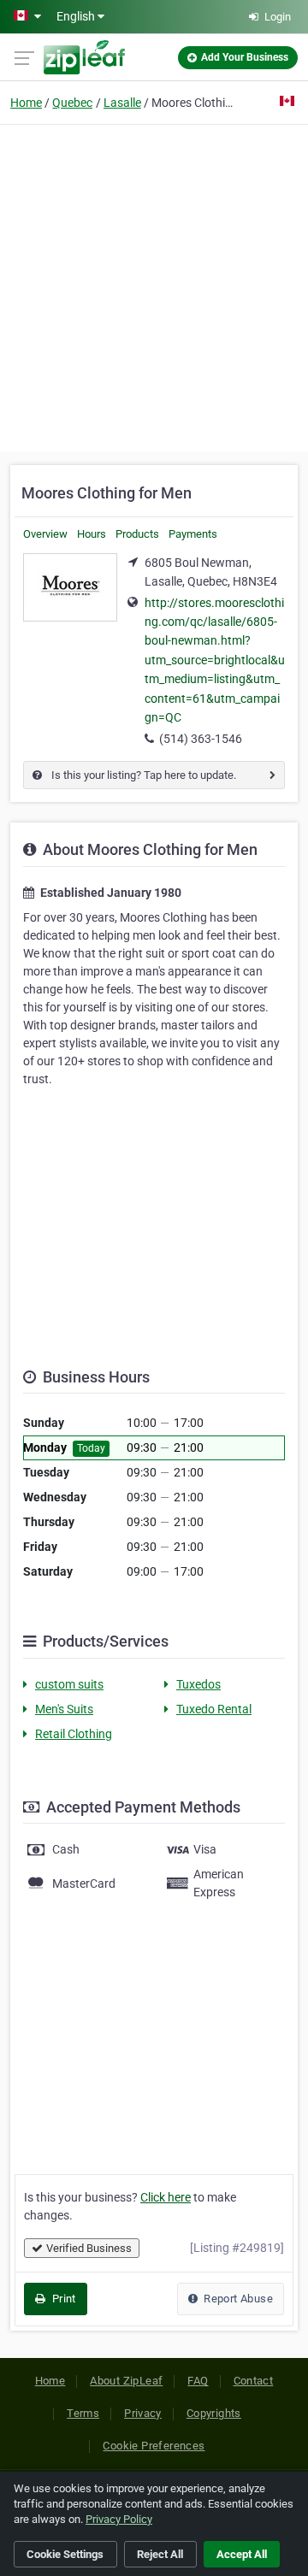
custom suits (69, 1684)
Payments (193, 534)
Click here (166, 2197)
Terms (83, 2413)
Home (26, 103)
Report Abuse (237, 2299)
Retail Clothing (74, 1734)
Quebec (72, 103)
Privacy (143, 2413)
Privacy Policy (119, 2519)
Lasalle (122, 103)
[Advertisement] (154, 286)
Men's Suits (64, 1709)
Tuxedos (198, 1684)
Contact (254, 2381)
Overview (45, 534)
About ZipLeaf (126, 2381)
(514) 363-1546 (201, 739)
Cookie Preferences (154, 2446)
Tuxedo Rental (214, 1709)
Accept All (242, 2554)
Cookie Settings (65, 2554)
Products (137, 534)
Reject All (160, 2554)
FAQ (198, 2381)
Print (62, 2299)
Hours (92, 534)
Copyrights (214, 2413)
